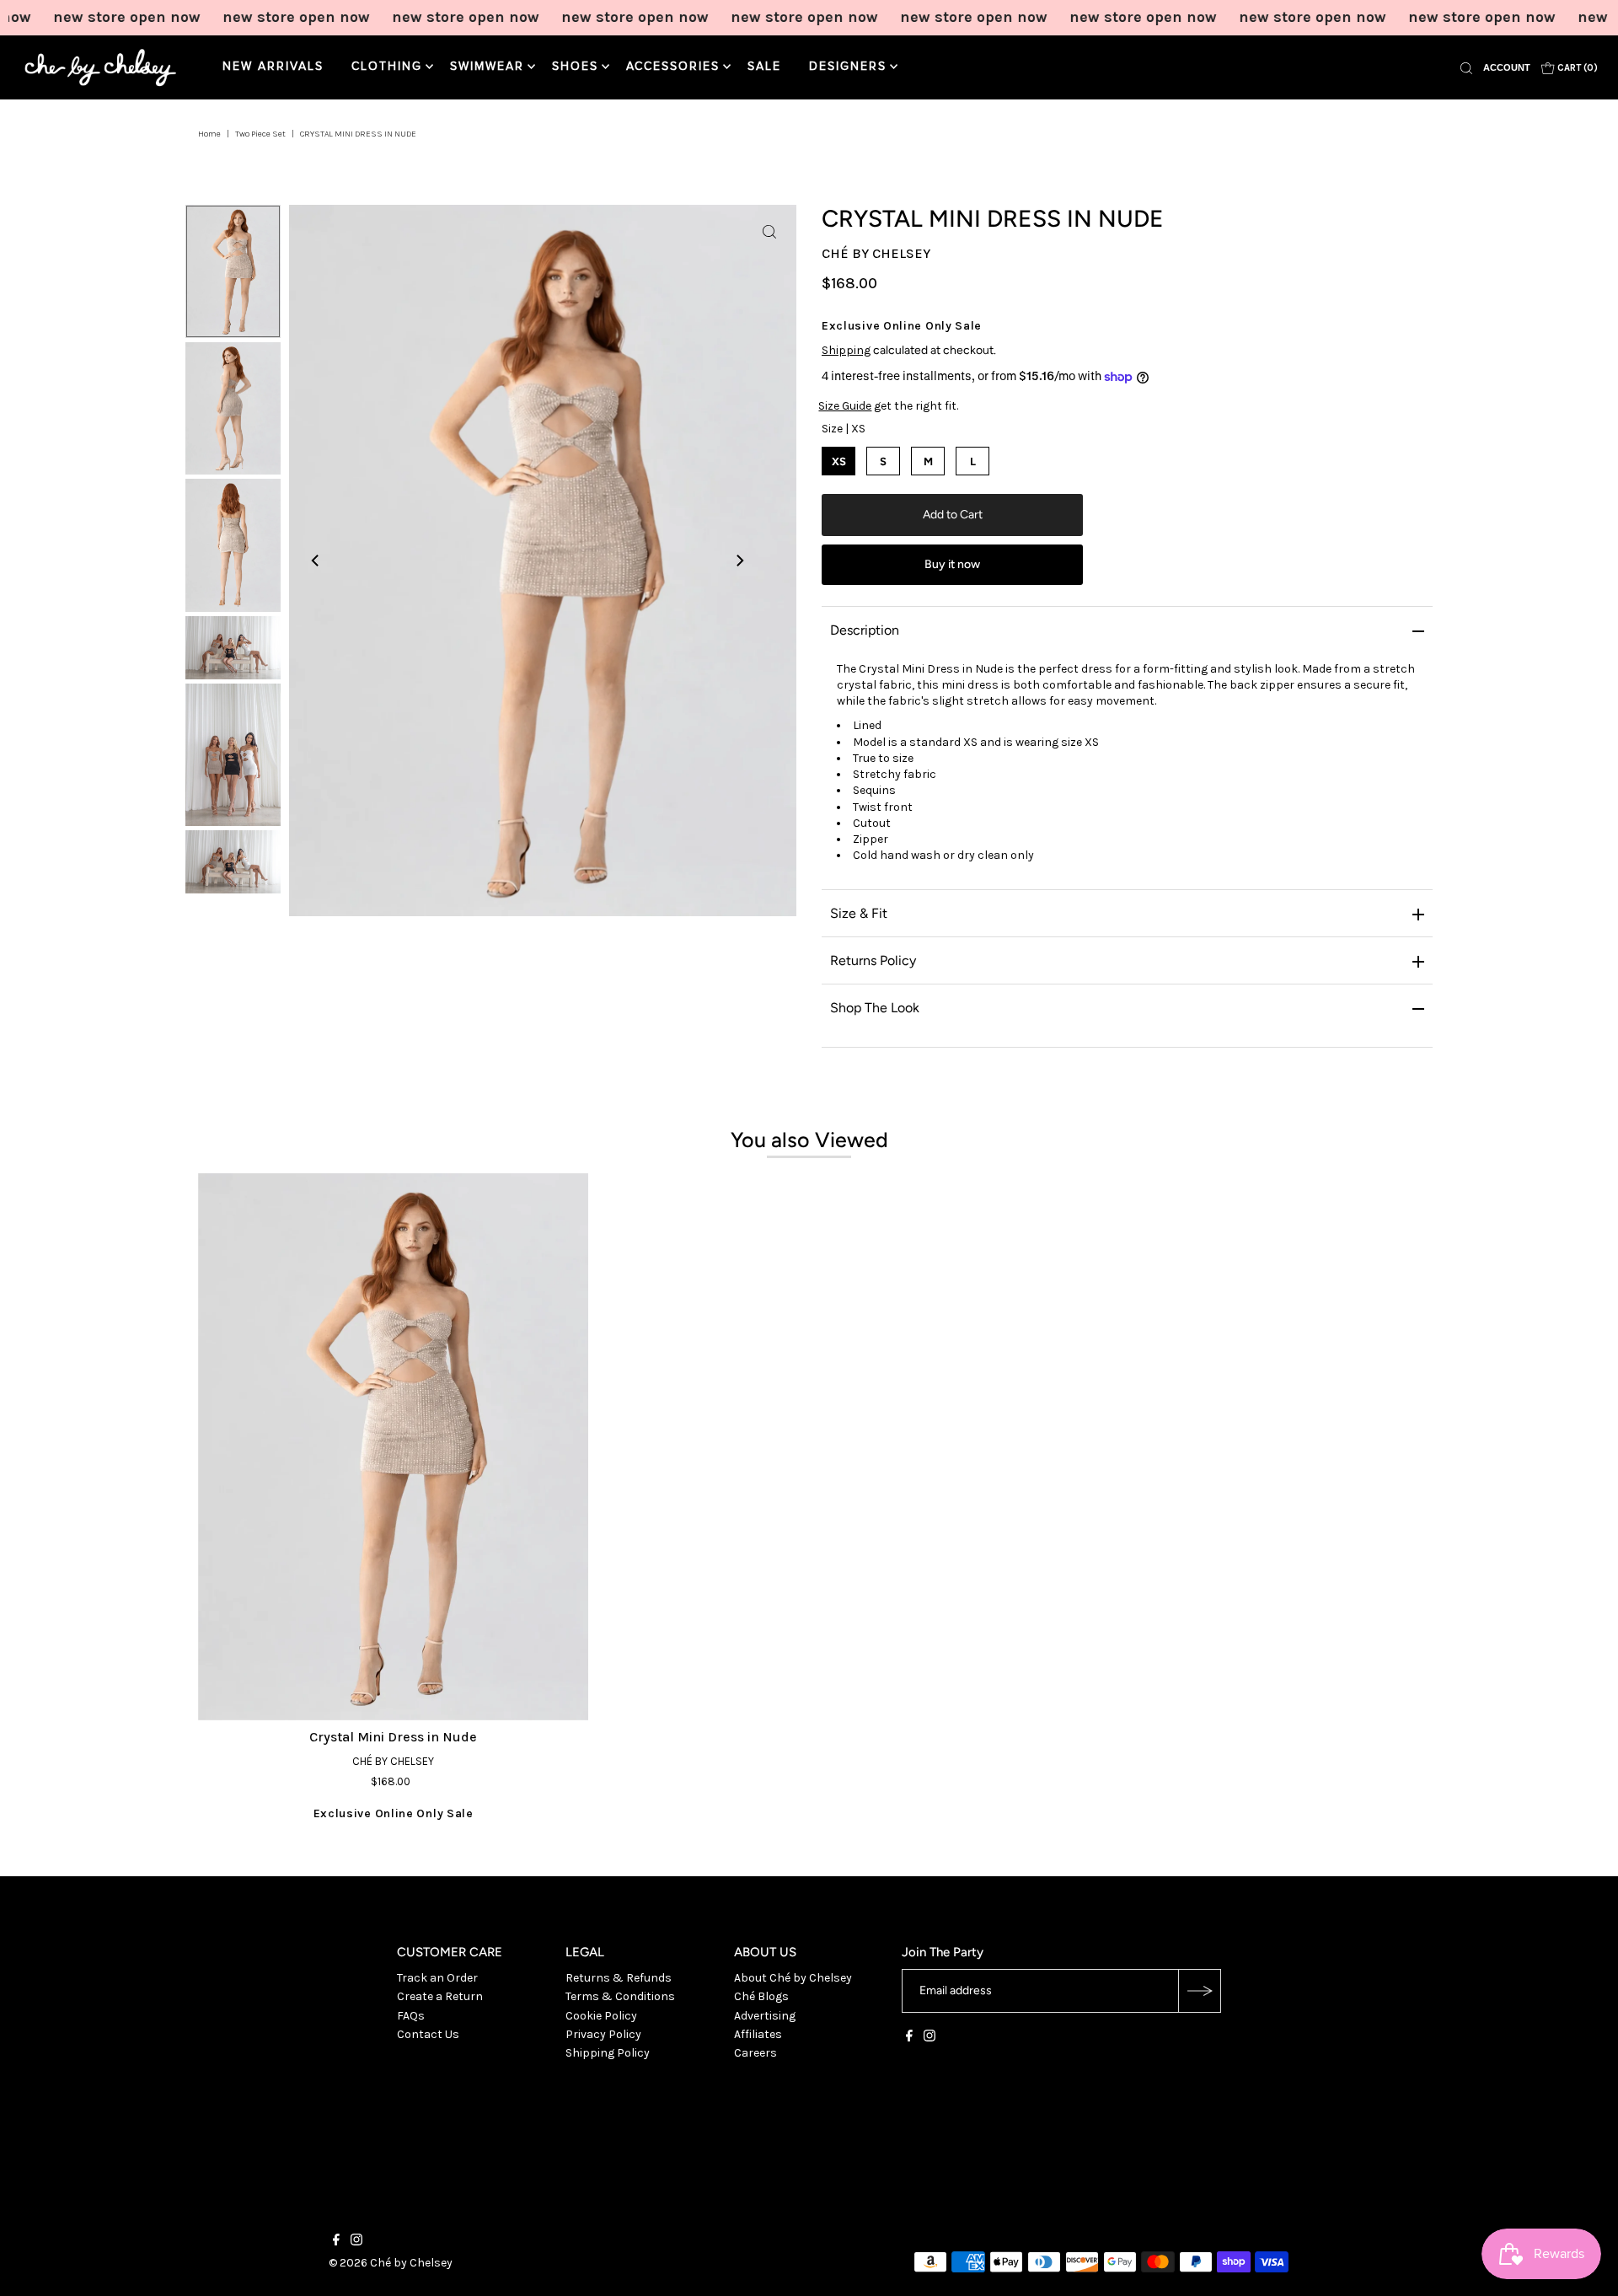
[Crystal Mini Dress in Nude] (393, 1447)
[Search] (1466, 67)
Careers (755, 2053)
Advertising (765, 2016)
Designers (848, 67)
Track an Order (437, 1978)
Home (209, 134)
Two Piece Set (260, 134)
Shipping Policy (608, 2053)
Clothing (387, 67)
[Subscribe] (1199, 1991)
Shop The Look (875, 1008)
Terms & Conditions (620, 1996)
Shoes (575, 67)
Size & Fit (859, 913)
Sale (764, 67)
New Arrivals (273, 67)
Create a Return (440, 1996)
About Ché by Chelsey (793, 1978)
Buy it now (952, 564)
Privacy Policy (603, 2034)
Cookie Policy (601, 2016)
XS (839, 461)
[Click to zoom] (769, 232)
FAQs (411, 2016)
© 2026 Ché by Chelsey (391, 2263)
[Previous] (316, 561)
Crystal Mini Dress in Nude (393, 1737)
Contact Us (428, 2034)
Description (865, 630)
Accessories (673, 67)
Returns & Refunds (619, 1978)
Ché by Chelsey (876, 253)
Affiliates (758, 2034)
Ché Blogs (761, 1996)
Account (1507, 67)
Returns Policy (873, 960)
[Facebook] (909, 2038)
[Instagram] (930, 2038)
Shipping (846, 350)
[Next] (739, 561)
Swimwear (487, 67)
